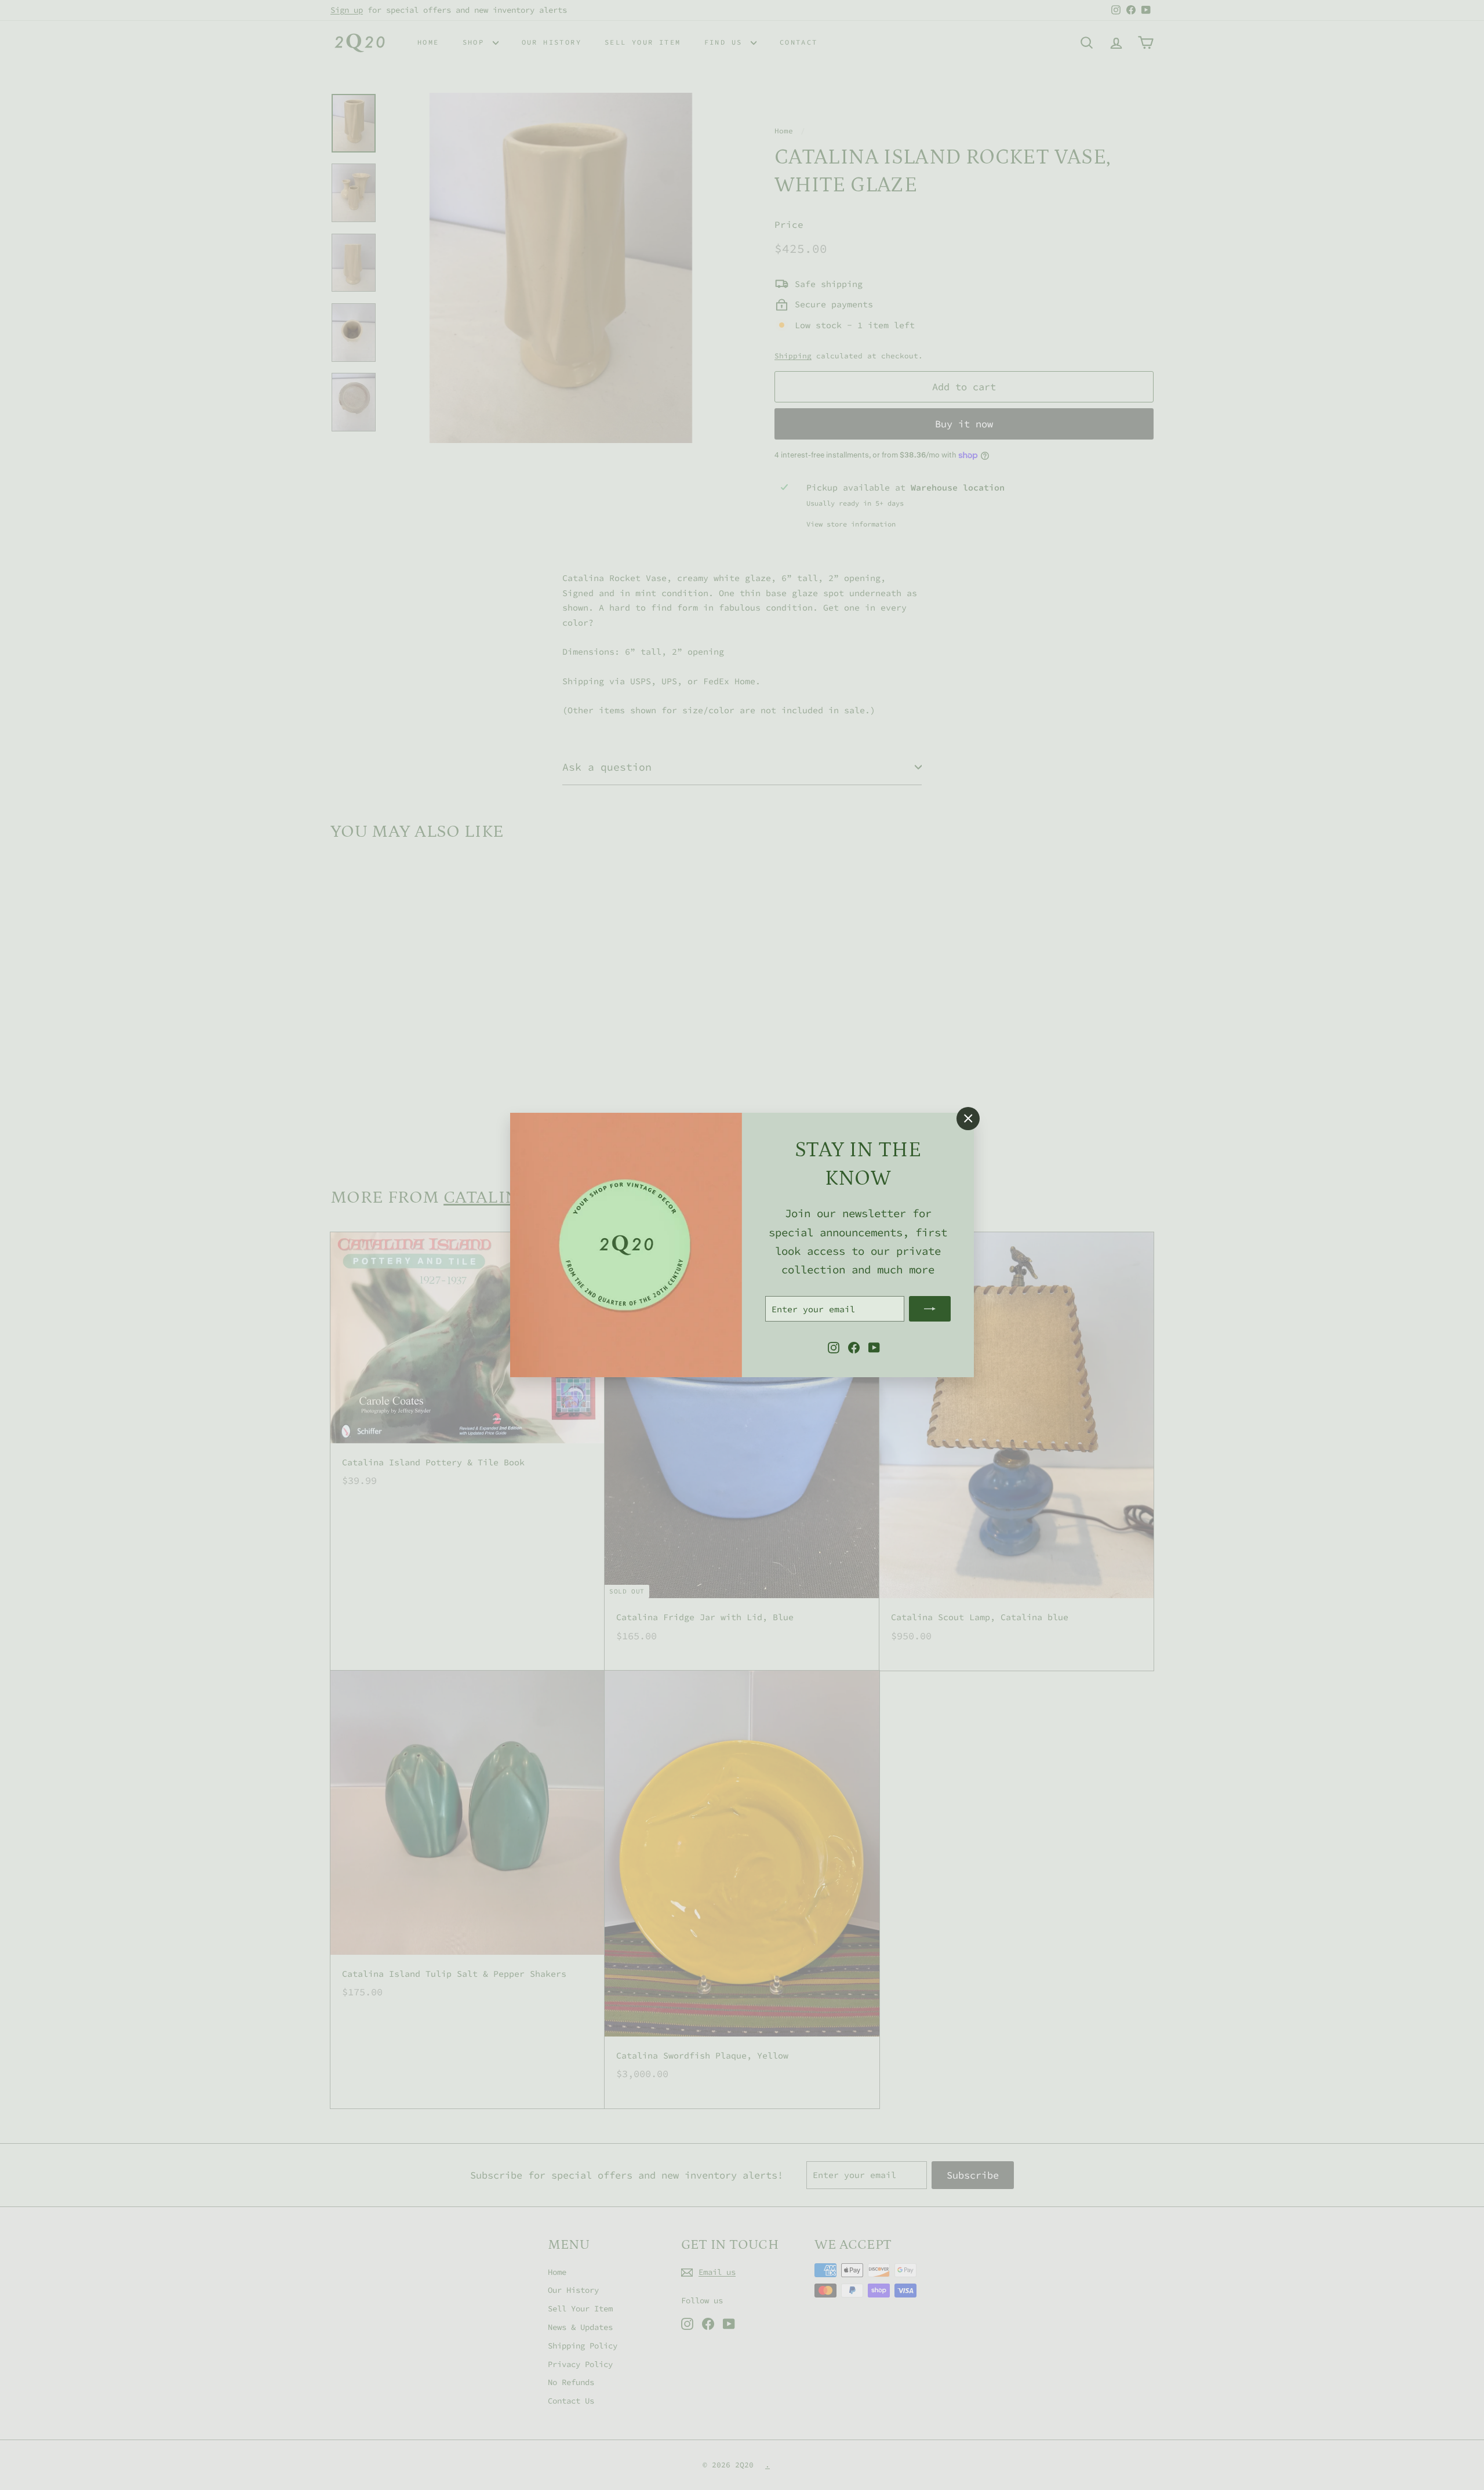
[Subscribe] (930, 1309)
